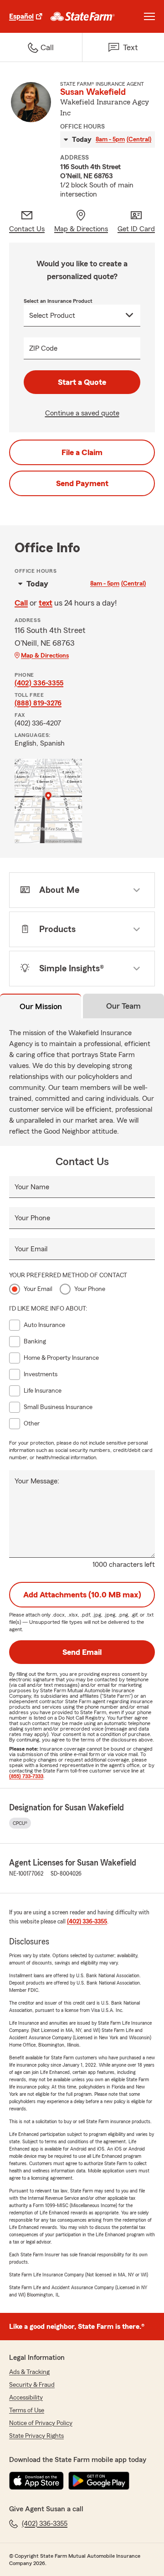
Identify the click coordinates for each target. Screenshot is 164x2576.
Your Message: (37, 1481)
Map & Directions (45, 656)
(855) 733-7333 (26, 1776)
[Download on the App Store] (36, 2481)
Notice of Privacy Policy (41, 2423)
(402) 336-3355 (39, 683)
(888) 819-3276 (38, 703)
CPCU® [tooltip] (20, 1823)
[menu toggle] (149, 16)
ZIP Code (43, 348)
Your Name (32, 1187)
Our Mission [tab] (41, 1006)
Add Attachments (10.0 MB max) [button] (82, 1595)
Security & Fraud (32, 2385)
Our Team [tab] (123, 1006)
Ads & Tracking (29, 2372)
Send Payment (82, 483)
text (46, 603)
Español (21, 16)
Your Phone (32, 1218)
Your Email (31, 1249)
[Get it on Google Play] (99, 2481)
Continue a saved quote (82, 413)
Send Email (82, 1652)
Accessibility (26, 2398)
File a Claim (82, 452)
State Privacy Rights (36, 2436)
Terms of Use (27, 2410)
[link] (83, 16)
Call (21, 603)
